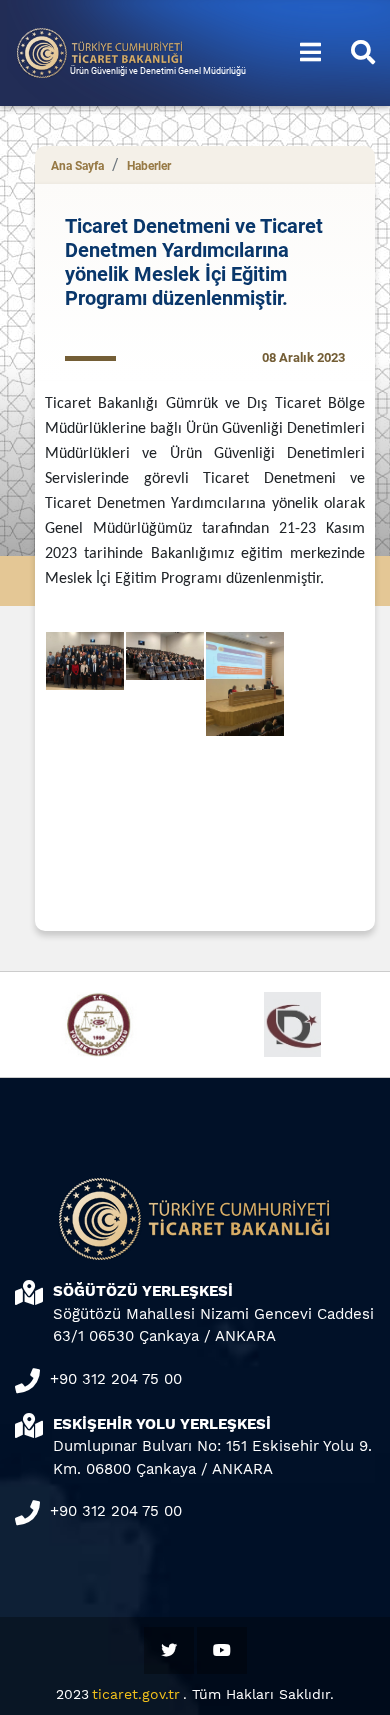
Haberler (149, 166)
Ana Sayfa (77, 166)
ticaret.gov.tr (136, 1694)
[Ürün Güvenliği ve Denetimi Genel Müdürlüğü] (100, 51)
